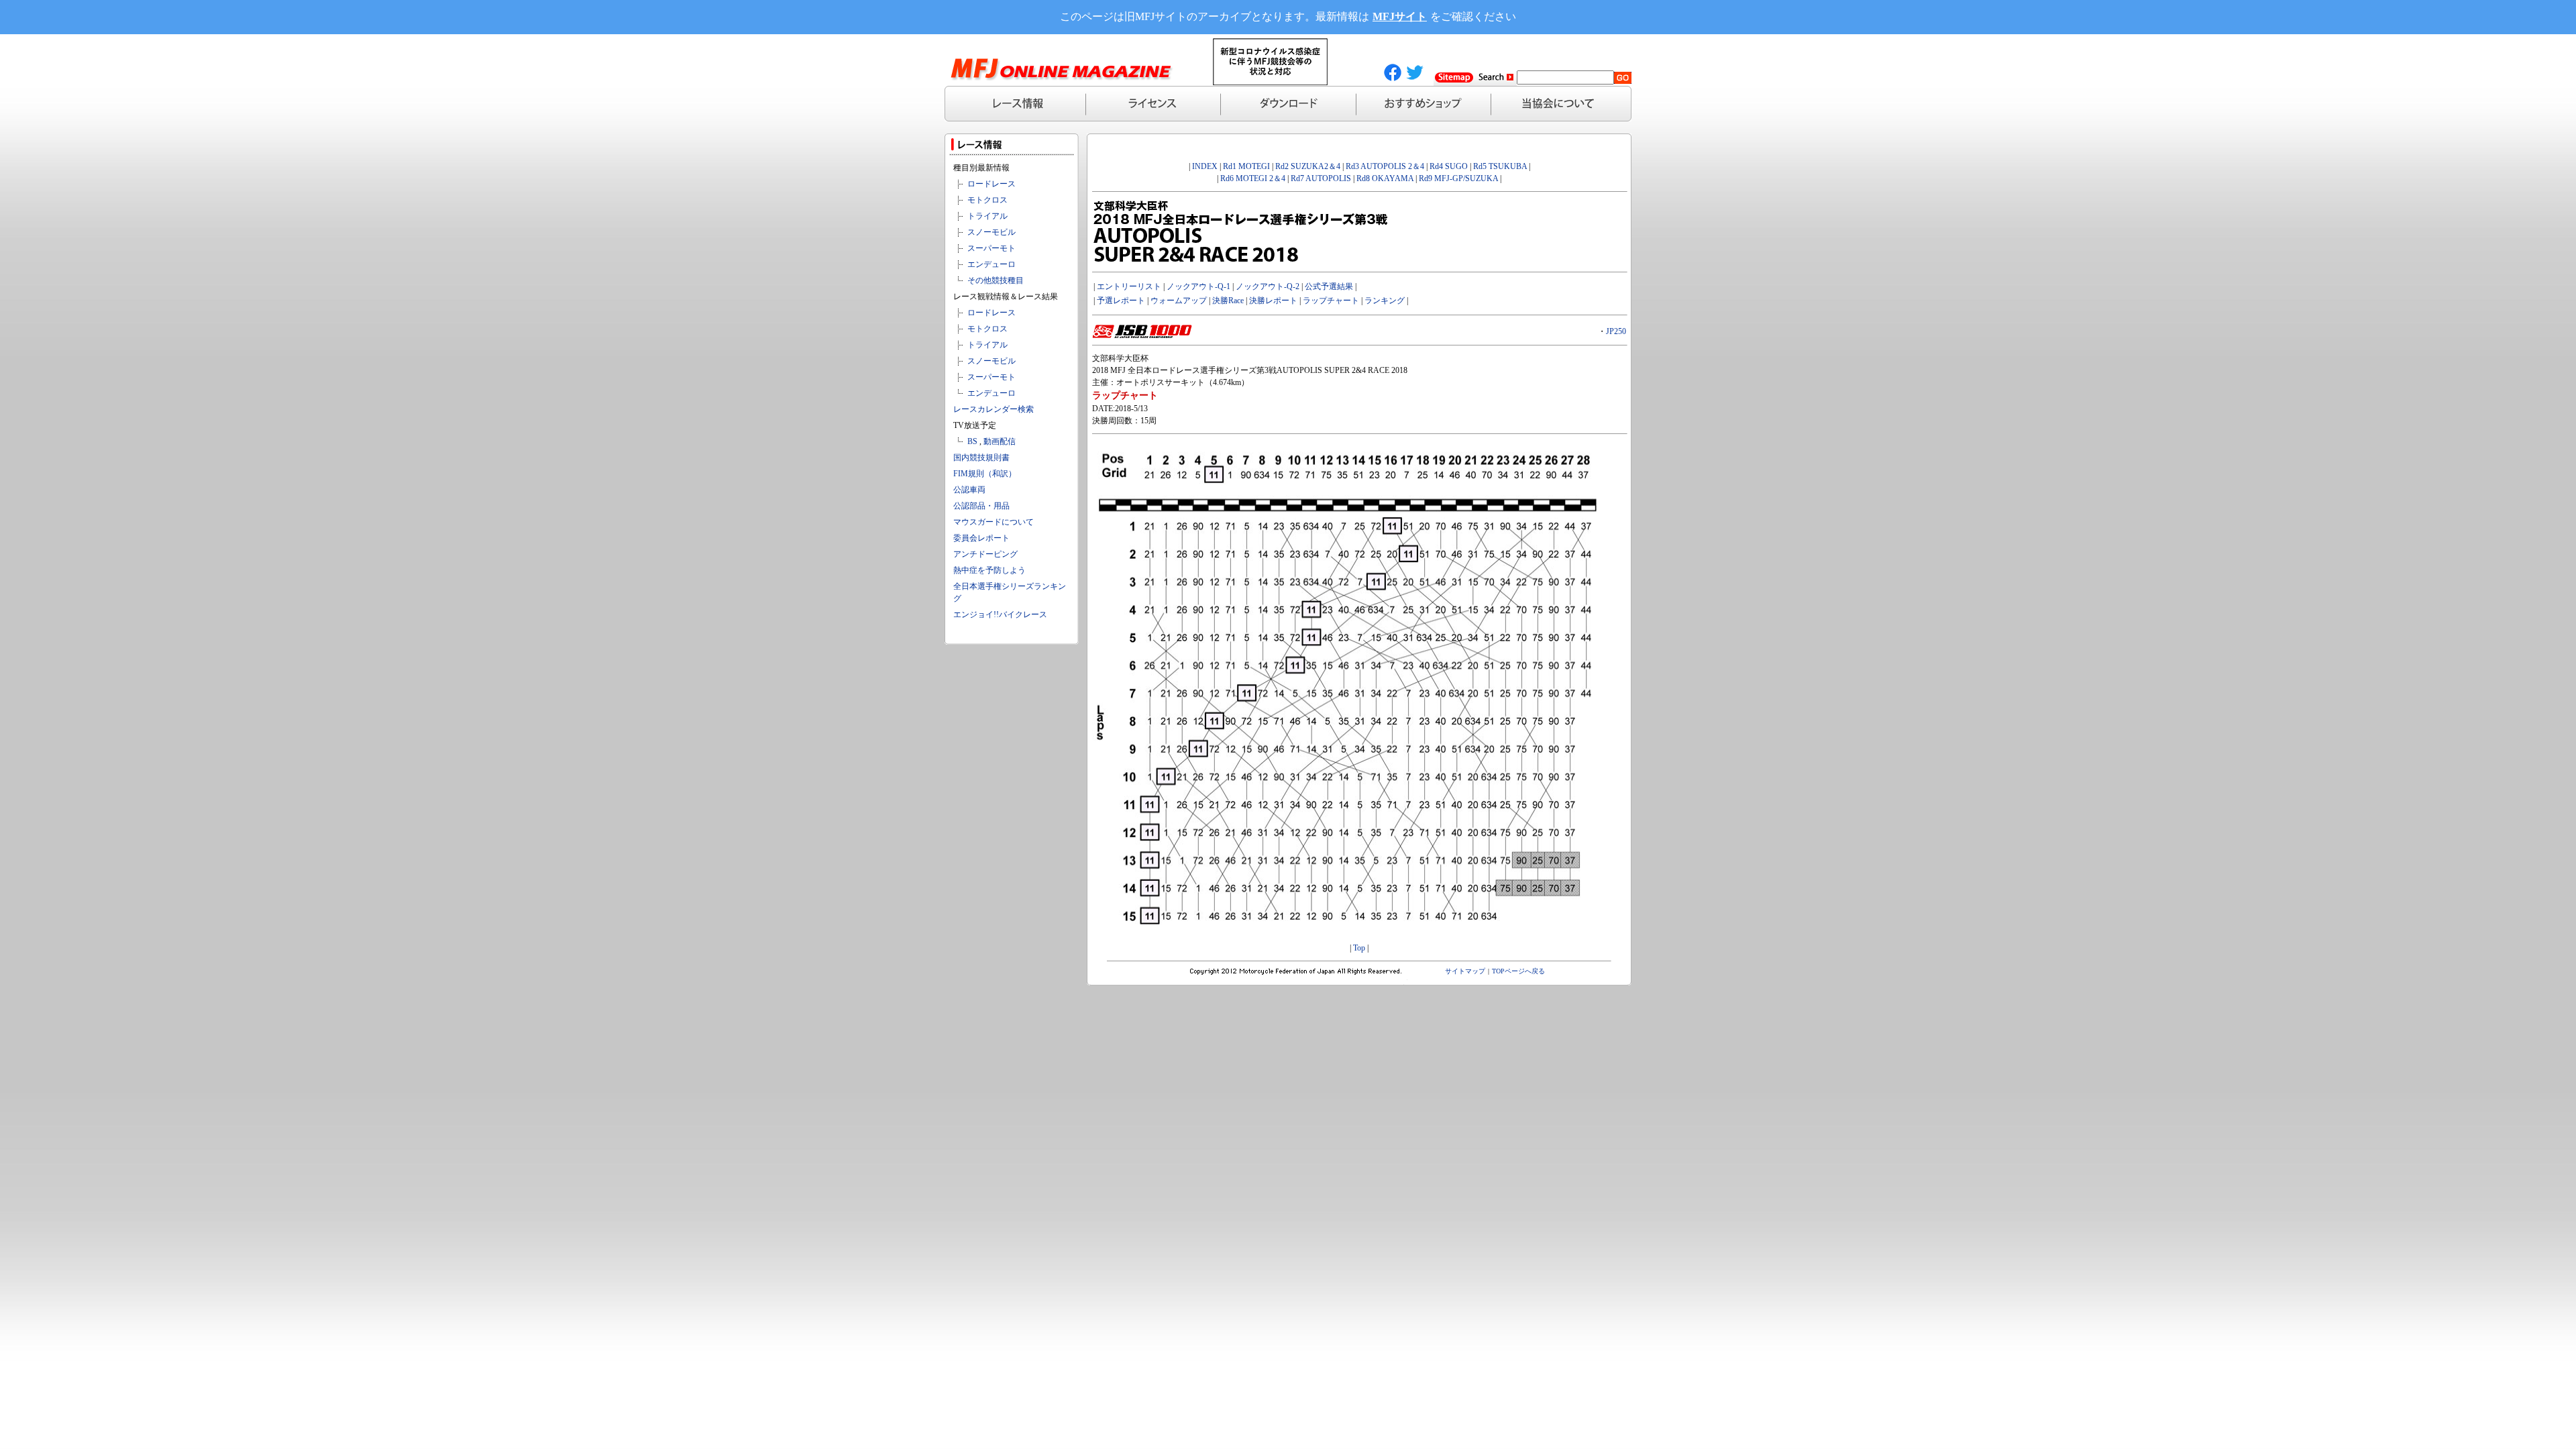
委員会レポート (981, 538)
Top (1359, 948)
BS (972, 441)
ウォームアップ (1179, 301)
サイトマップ (1465, 971)
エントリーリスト (1129, 286)
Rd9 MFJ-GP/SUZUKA (1458, 178)
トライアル (987, 216)
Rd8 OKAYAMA (1385, 178)
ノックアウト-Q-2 (1268, 286)
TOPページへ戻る (1518, 971)
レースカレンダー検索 (994, 409)
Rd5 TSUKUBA (1500, 166)
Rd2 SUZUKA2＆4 (1308, 166)
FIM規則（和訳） (985, 474)
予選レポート (1121, 301)
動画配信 (1000, 441)
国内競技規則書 (981, 458)
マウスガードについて (994, 522)
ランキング (1385, 301)
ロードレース (991, 184)
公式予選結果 (1329, 286)
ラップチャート (1331, 301)
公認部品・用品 (981, 506)
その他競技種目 (996, 280)
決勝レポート (1273, 301)
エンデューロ (991, 264)
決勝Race (1228, 301)
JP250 (1616, 331)
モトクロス (987, 200)
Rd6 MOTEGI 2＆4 (1253, 178)
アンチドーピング (985, 554)
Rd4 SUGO (1449, 166)
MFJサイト (1400, 16)
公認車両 (969, 490)
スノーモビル (991, 232)
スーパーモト (991, 248)
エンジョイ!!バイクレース (1000, 614)
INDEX (1205, 166)
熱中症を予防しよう (989, 570)
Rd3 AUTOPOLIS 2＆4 (1385, 166)
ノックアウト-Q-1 (1198, 286)
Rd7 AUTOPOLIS (1321, 178)
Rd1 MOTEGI (1246, 166)
